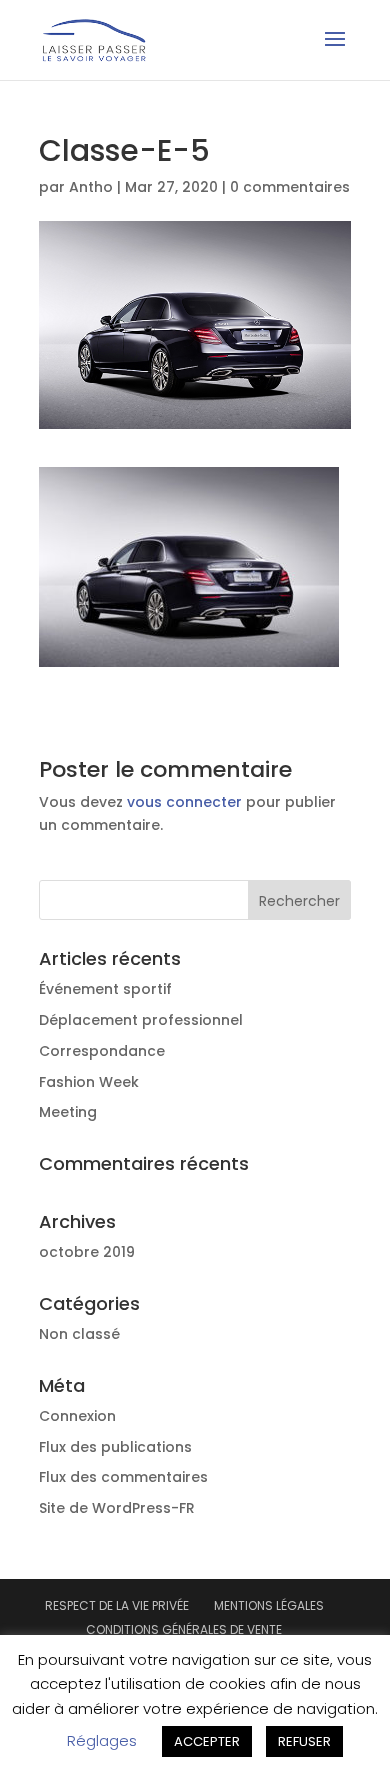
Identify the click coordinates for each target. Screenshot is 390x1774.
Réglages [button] (102, 1740)
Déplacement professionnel (141, 1020)
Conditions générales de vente (184, 1629)
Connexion (77, 1416)
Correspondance (102, 1051)
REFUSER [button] (304, 1741)
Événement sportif (105, 989)
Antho (91, 187)
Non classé (79, 1334)
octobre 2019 (87, 1252)
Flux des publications (115, 1447)
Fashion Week (89, 1082)
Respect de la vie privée (117, 1605)
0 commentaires (290, 187)
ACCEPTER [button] (207, 1741)
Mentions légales (269, 1605)
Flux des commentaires (123, 1477)
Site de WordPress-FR (117, 1508)
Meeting (68, 1112)
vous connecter (184, 802)
